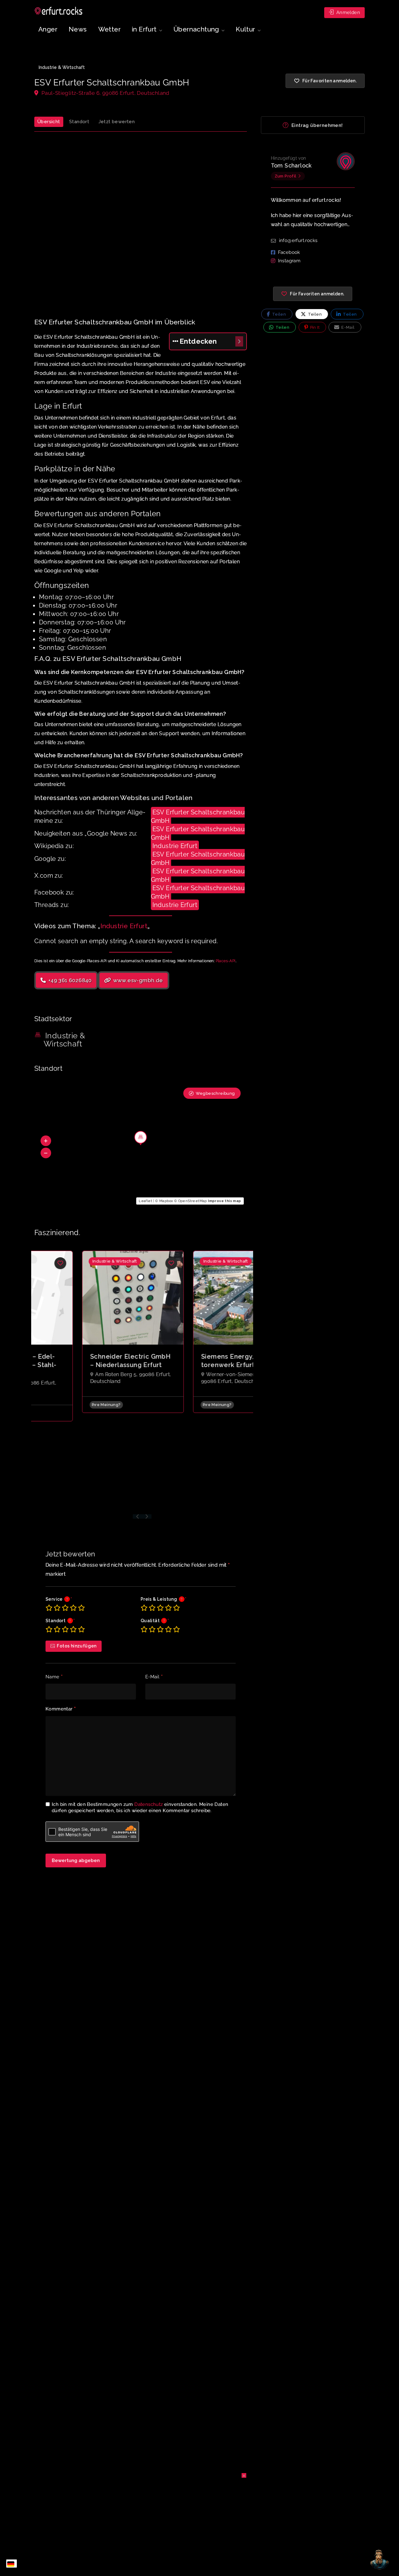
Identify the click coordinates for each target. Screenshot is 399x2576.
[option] (87, 1332)
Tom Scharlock (291, 165)
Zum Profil (286, 176)
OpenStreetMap (193, 1201)
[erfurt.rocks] (59, 11)
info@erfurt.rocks (298, 240)
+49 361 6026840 (69, 980)
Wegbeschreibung (215, 1093)
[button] (46, 1141)
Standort (79, 122)
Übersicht (49, 122)
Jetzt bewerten (117, 122)
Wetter (109, 29)
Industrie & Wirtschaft (62, 67)
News (78, 29)
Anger (48, 29)
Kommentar (61, 1709)
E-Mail (154, 1677)
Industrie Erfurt (175, 846)
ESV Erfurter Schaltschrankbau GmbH (198, 816)
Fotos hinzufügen (77, 1646)
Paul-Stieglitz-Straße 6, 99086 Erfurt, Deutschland (105, 93)
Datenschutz (149, 1804)
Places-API (226, 961)
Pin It (314, 327)
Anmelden (347, 12)
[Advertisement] (141, 216)
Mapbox (166, 1201)
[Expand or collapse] (239, 341)
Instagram (289, 261)
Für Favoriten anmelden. (317, 294)
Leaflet (145, 1201)
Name (54, 1677)
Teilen (278, 314)
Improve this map (224, 1201)
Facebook (289, 252)
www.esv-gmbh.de (137, 980)
